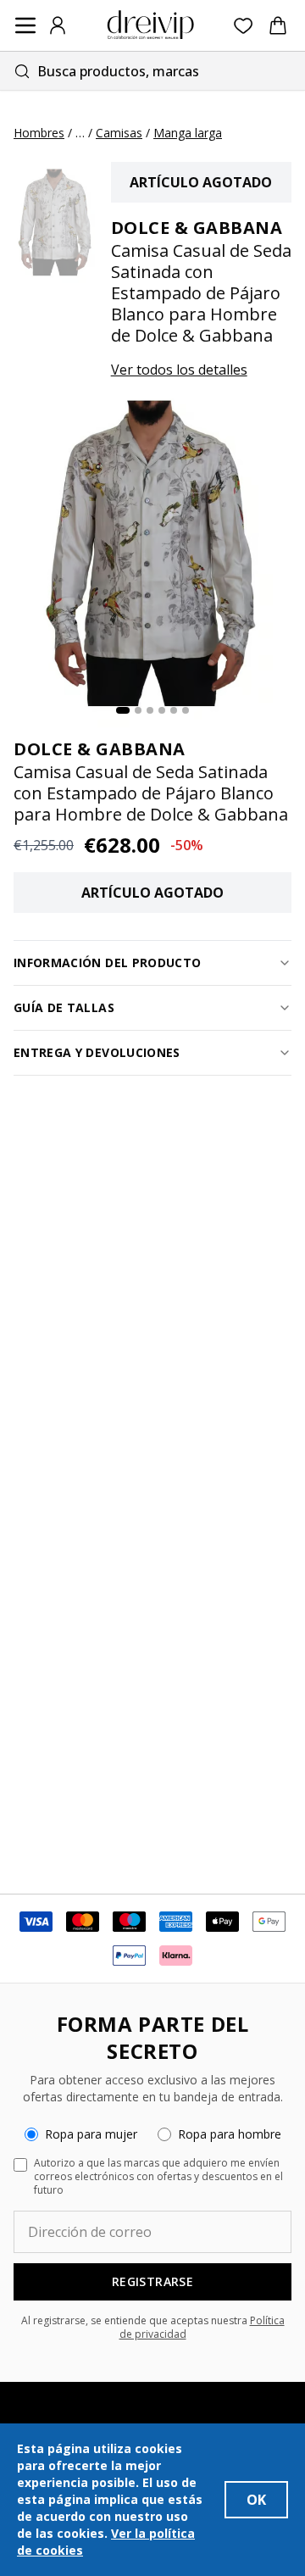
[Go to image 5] (174, 710)
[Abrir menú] (25, 25)
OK (256, 2500)
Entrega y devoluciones (97, 1052)
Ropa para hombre (230, 2134)
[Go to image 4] (162, 710)
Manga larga (188, 133)
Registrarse (152, 2281)
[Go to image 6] (186, 710)
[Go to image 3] (150, 710)
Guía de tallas (64, 1007)
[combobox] (152, 71)
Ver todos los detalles (179, 370)
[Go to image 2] (138, 710)
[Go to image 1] (123, 710)
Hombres (39, 133)
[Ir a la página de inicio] (151, 25)
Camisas (119, 133)
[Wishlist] (244, 26)
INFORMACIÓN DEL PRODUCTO (107, 963)
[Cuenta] (58, 25)
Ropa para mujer (91, 2134)
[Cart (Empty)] (278, 25)
